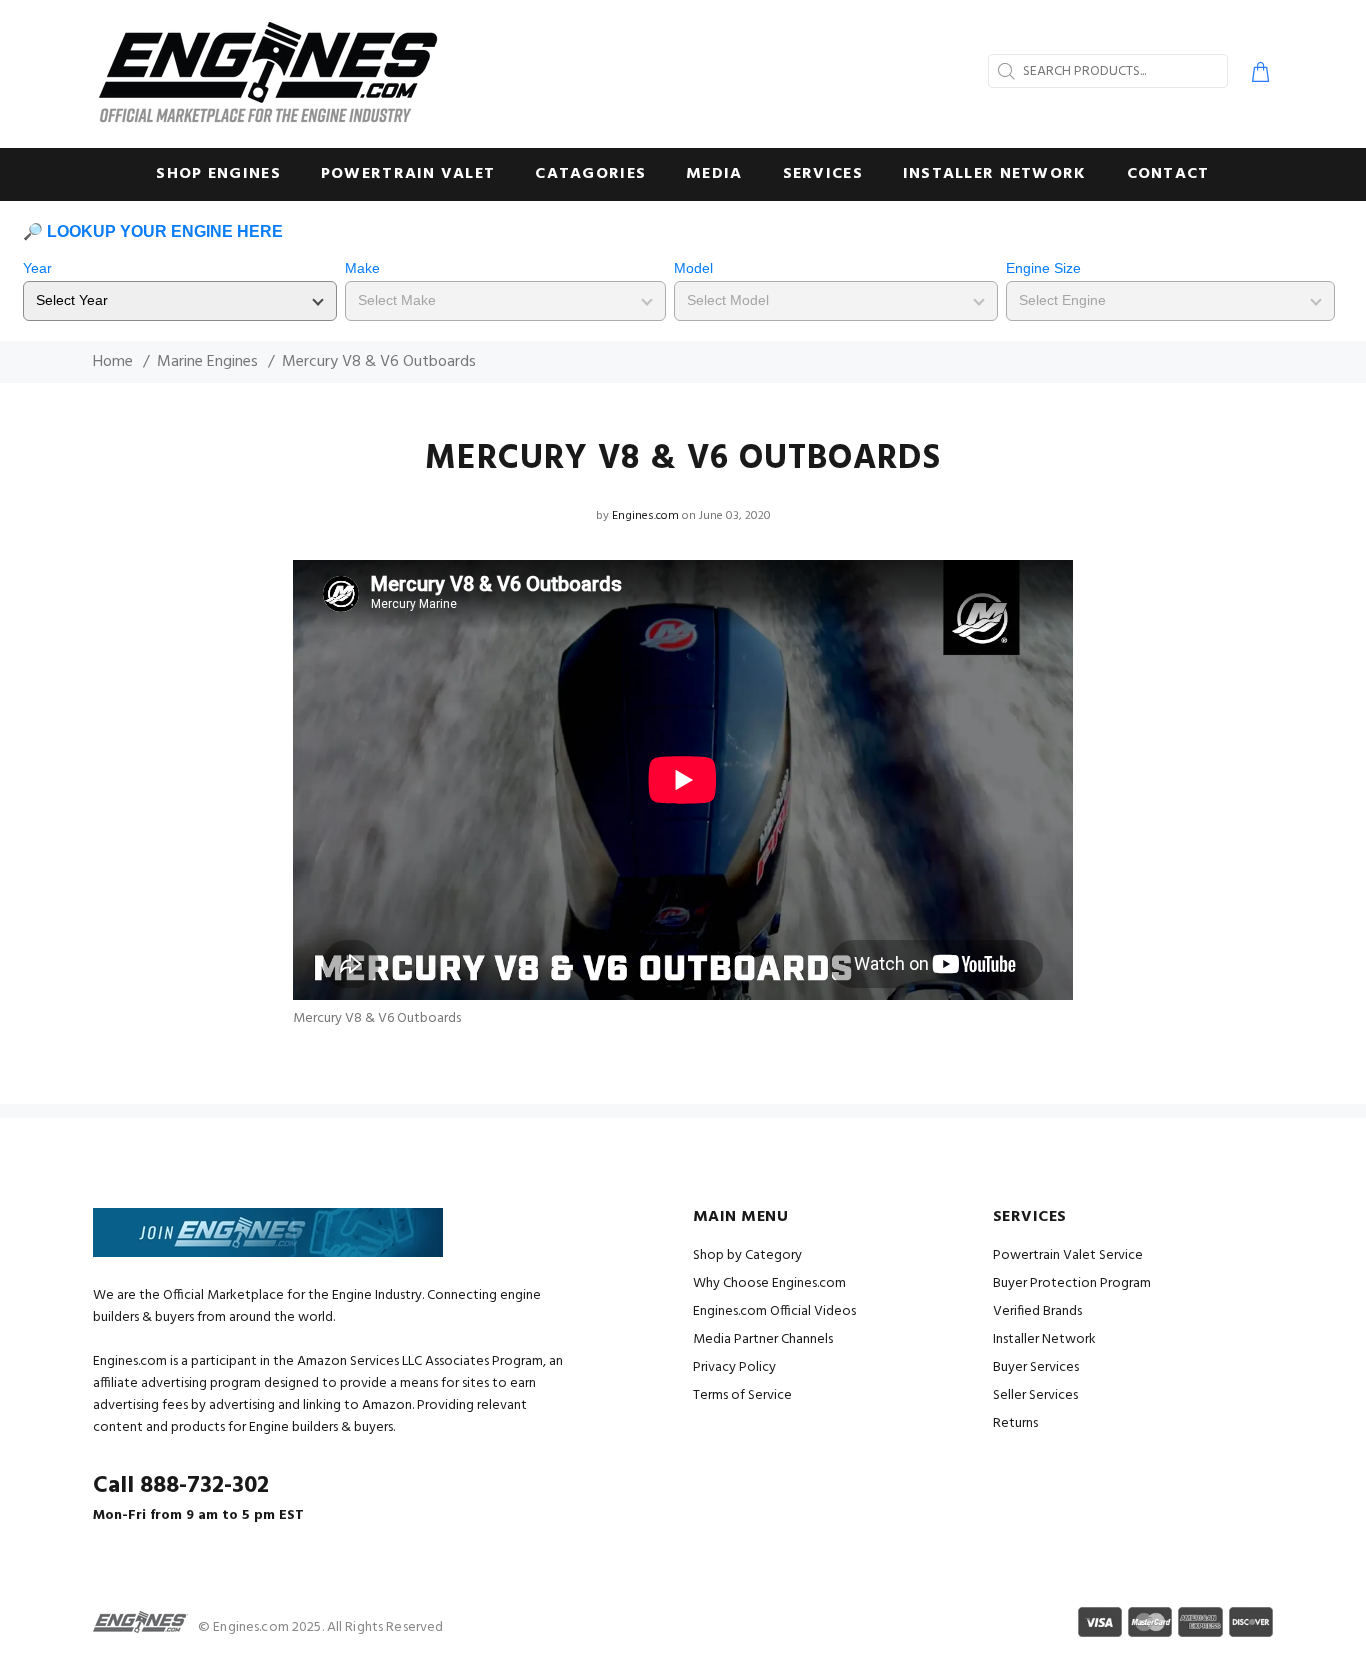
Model (693, 268)
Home (113, 362)
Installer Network (1044, 1339)
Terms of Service (742, 1395)
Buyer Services (1036, 1367)
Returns (1015, 1423)
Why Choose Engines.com (769, 1283)
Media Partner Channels (763, 1339)
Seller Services (1035, 1395)
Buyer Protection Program (1072, 1283)
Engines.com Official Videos (774, 1311)
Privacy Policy (734, 1367)
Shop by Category (747, 1255)
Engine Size (1043, 268)
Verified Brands (1037, 1311)
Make (362, 268)
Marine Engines (207, 362)
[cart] (1256, 75)
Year (37, 268)
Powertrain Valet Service (1068, 1255)
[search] (1004, 71)
